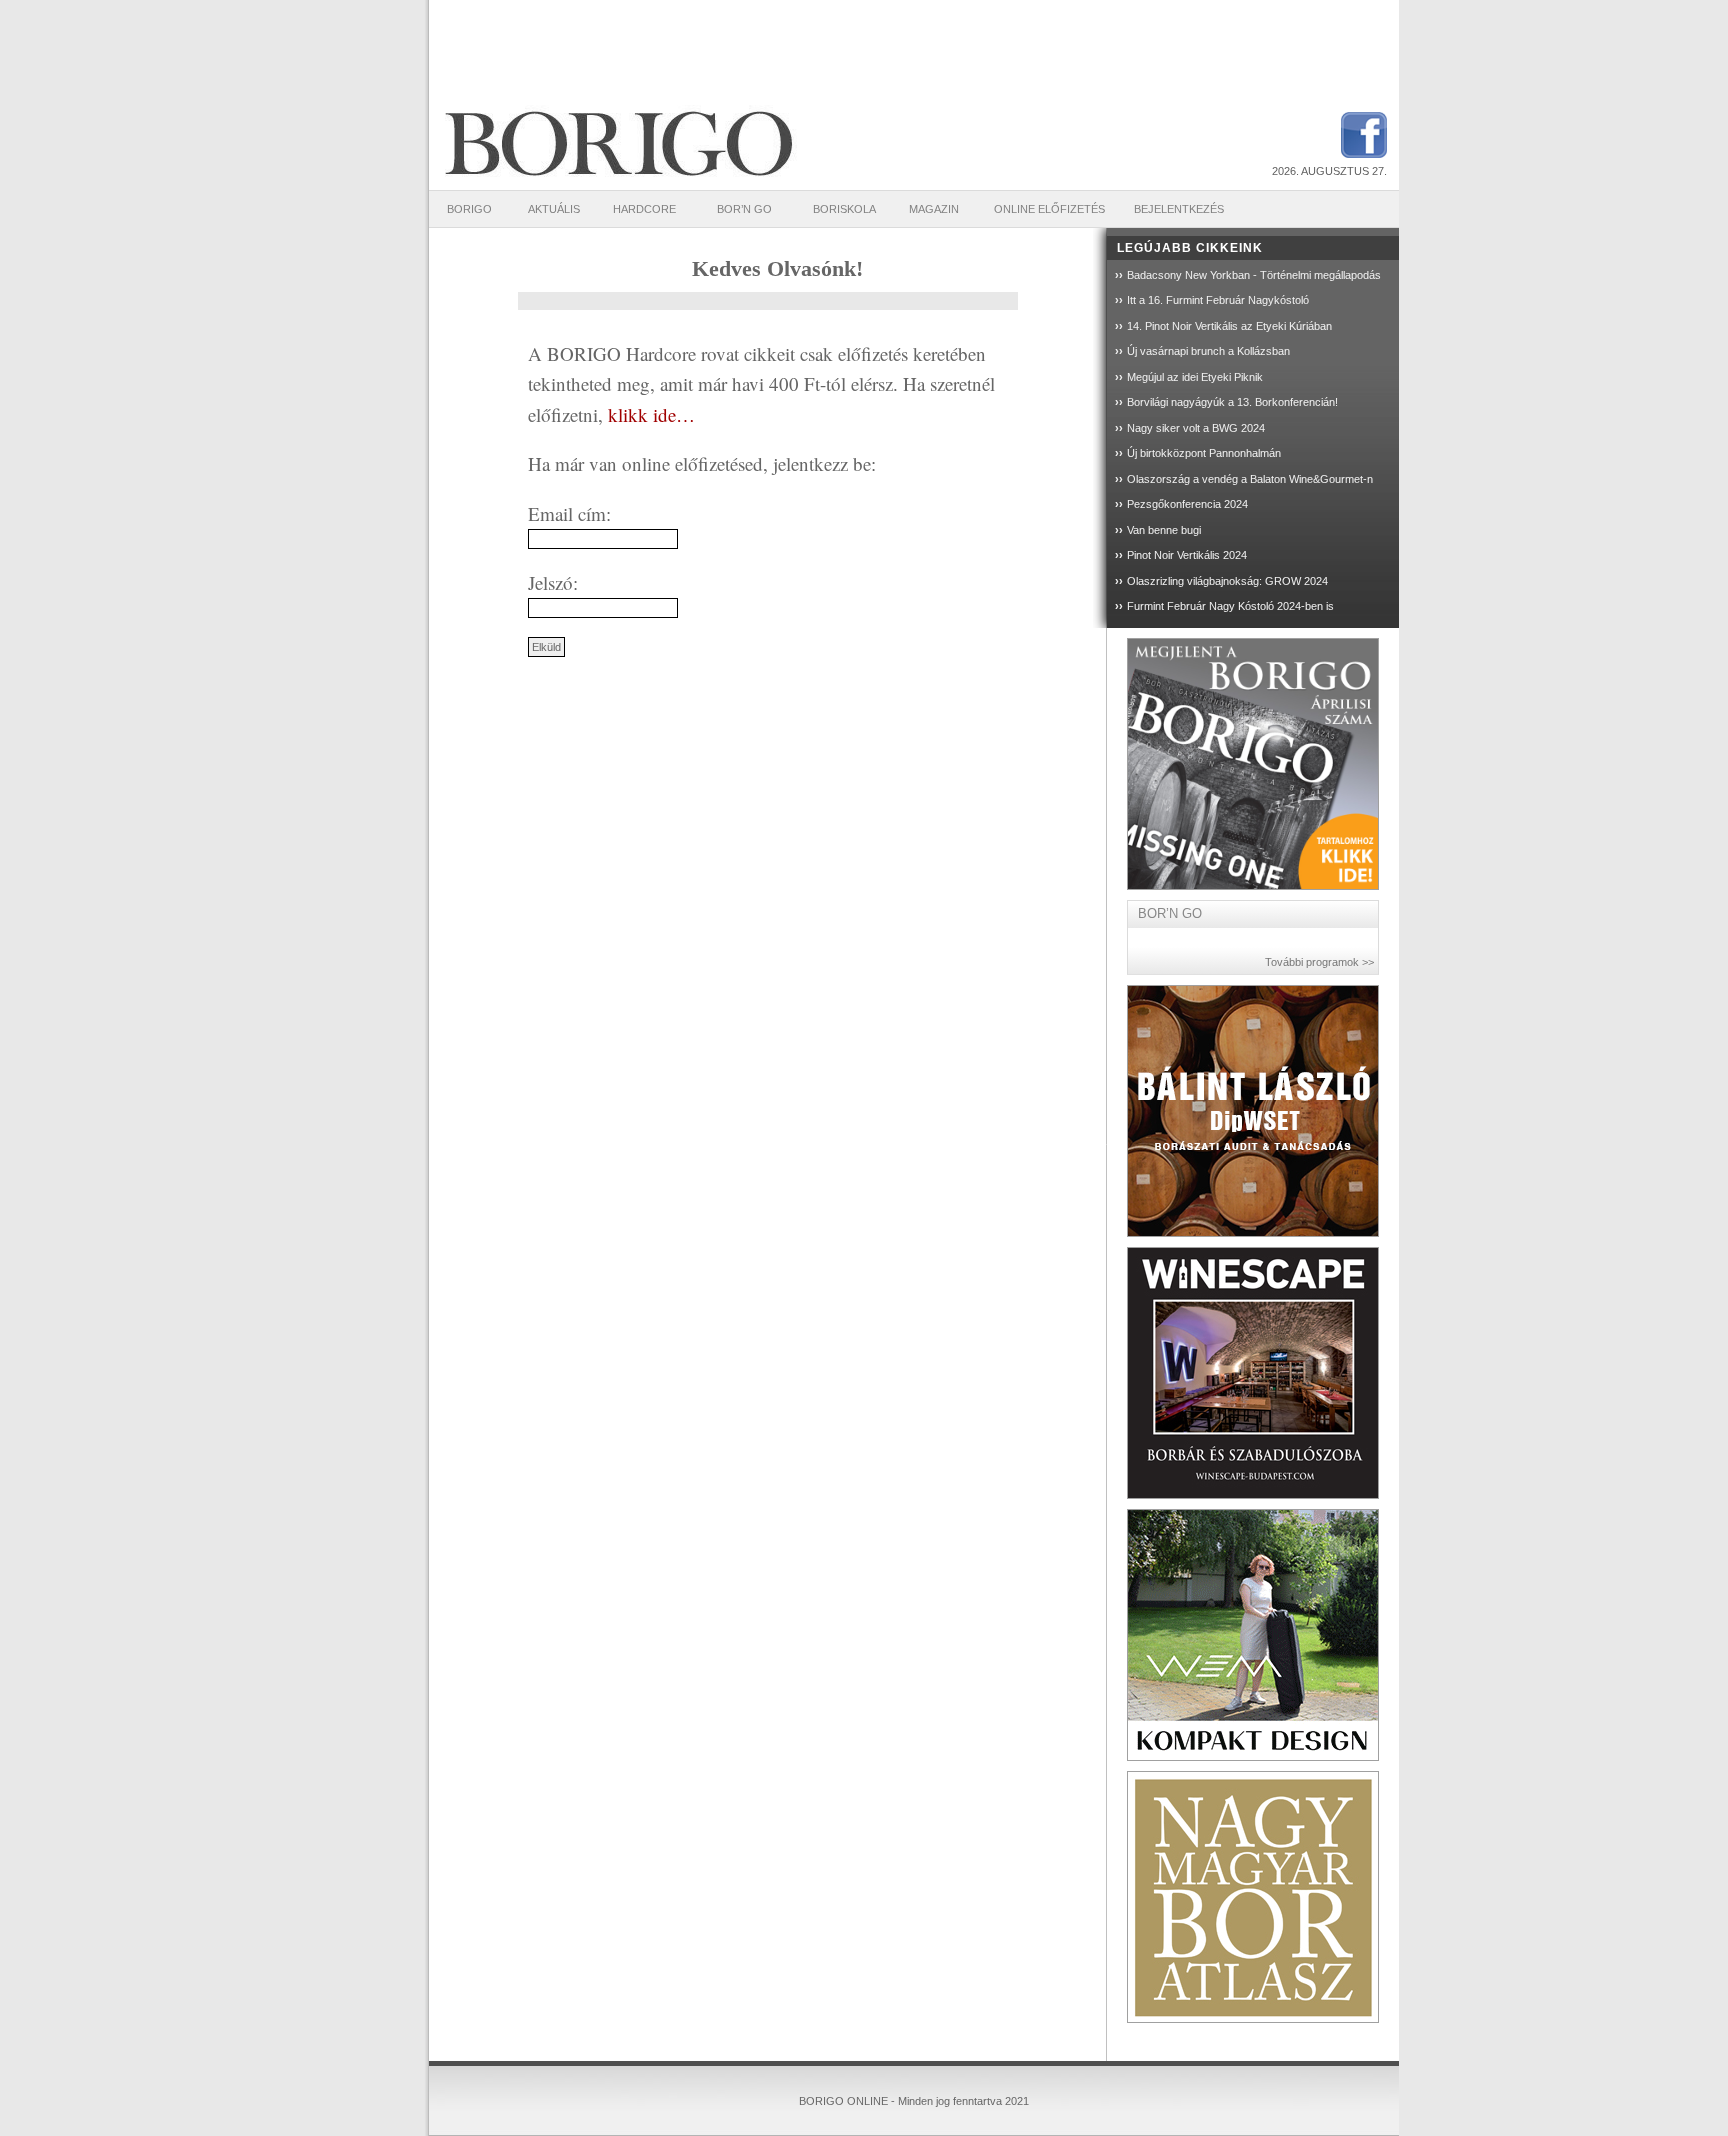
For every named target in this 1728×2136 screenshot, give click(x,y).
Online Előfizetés (1049, 209)
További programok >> (1319, 962)
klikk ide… (649, 414)
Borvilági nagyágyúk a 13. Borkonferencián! (1232, 402)
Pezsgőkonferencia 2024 (1187, 504)
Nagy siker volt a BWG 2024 (1196, 428)
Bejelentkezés (1179, 209)
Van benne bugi (1164, 530)
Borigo (469, 209)
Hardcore (644, 209)
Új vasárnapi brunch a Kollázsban (1208, 351)
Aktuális (554, 209)
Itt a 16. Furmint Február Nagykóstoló (1218, 300)
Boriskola (844, 209)
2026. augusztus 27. (1329, 171)
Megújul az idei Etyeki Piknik (1195, 377)
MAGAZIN (934, 209)
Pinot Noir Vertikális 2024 (1187, 555)
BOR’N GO (744, 209)
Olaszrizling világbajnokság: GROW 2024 (1227, 581)
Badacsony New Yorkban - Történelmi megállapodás (1254, 275)
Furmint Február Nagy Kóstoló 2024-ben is (1230, 606)
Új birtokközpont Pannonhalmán (1204, 453)
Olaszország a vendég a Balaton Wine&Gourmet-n (1250, 479)
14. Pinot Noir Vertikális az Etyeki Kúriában (1229, 326)
